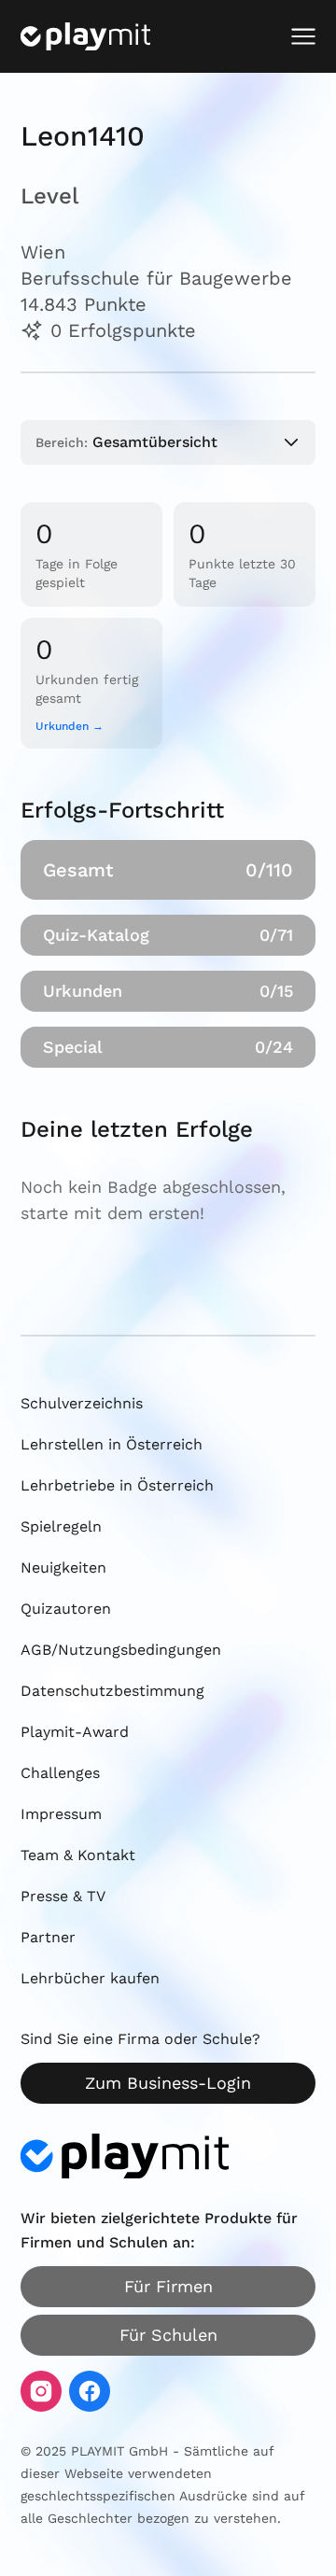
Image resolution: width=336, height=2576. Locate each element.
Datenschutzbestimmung (112, 1691)
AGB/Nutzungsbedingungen (121, 1650)
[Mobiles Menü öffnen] (303, 36)
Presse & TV (63, 1896)
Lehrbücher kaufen (90, 1978)
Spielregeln (61, 1526)
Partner (48, 1937)
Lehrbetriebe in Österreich (117, 1485)
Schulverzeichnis (82, 1403)
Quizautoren (66, 1609)
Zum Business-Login (168, 2083)
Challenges (60, 1773)
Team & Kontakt (78, 1855)
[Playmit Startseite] (85, 36)
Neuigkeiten (63, 1568)
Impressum (61, 1814)
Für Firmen (168, 2286)
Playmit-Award (75, 1732)
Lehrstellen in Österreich (112, 1444)
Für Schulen (168, 2335)
